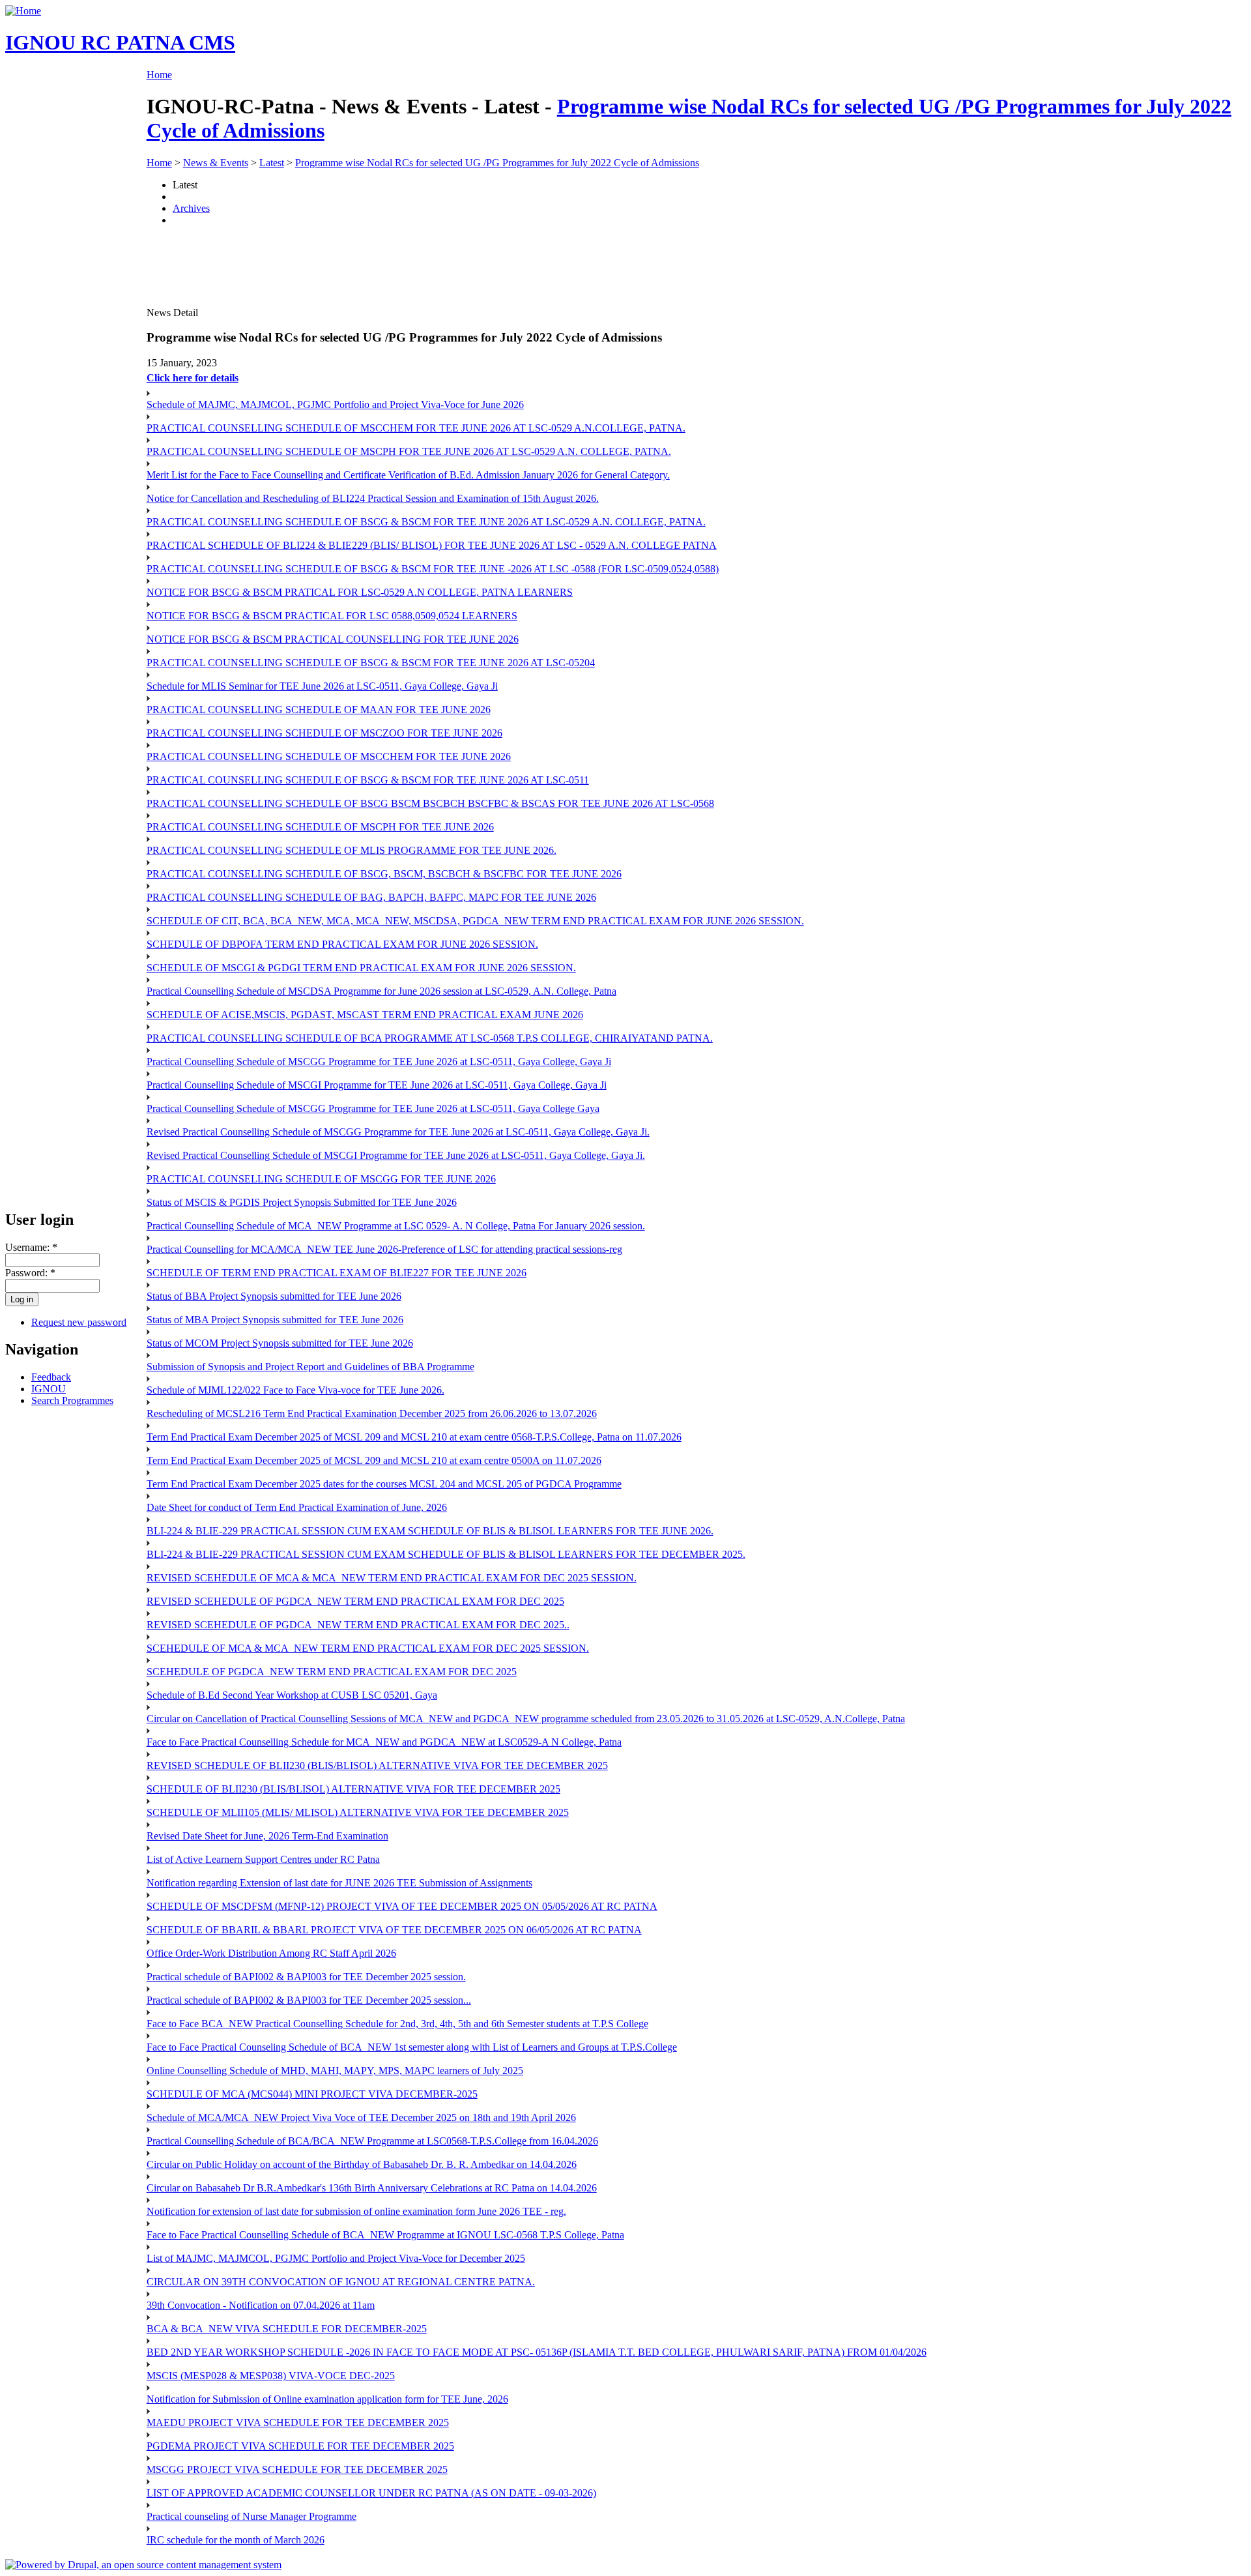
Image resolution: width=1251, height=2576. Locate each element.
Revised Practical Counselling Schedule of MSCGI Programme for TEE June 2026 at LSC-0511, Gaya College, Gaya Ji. (396, 1155)
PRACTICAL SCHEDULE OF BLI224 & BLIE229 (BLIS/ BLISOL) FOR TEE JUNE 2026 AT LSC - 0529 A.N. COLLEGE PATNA (432, 545)
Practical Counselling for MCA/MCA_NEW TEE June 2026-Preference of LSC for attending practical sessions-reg (384, 1249)
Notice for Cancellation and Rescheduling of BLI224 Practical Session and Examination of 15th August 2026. (373, 498)
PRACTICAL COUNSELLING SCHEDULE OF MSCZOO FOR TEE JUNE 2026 (324, 733)
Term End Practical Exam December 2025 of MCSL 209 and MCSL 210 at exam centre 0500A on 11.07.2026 (374, 1460)
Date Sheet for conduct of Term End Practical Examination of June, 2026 (297, 1507)
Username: (31, 1247)
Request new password (79, 1322)
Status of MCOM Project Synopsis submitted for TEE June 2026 (280, 1343)
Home (159, 75)
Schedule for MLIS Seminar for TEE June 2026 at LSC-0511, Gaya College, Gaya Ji (322, 686)
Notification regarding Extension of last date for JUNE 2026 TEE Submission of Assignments (339, 1883)
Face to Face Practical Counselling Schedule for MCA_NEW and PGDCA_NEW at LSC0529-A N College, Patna (384, 1742)
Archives (191, 208)
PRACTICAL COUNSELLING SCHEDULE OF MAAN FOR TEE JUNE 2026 (319, 710)
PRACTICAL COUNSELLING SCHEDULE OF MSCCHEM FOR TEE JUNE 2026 (329, 756)
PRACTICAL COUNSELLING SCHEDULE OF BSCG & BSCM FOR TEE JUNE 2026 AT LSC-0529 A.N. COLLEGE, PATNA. (426, 522)
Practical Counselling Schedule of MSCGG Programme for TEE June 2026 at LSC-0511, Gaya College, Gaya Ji (379, 1061)
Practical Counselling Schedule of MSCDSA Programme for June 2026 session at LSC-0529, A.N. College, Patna (381, 991)
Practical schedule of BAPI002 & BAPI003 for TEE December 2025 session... (309, 2000)
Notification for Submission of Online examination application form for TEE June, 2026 (327, 2399)
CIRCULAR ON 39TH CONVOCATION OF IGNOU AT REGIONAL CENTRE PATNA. (341, 2282)
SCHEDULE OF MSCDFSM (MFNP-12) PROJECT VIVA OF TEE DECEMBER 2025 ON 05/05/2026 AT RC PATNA (402, 1906)
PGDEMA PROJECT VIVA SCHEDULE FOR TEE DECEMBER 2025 (300, 2446)
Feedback (51, 1377)
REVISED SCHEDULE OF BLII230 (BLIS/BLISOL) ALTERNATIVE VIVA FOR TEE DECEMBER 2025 (377, 1765)
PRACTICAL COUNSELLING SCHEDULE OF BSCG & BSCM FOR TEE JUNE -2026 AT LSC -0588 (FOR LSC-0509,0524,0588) (433, 569)
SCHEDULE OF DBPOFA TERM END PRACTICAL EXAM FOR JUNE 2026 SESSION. (342, 944)
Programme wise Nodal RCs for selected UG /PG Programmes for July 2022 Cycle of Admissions (497, 163)
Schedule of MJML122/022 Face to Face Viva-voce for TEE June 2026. (295, 1390)
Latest (272, 163)
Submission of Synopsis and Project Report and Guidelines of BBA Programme (310, 1367)
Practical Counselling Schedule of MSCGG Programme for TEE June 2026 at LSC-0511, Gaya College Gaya (373, 1108)
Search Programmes (72, 1400)
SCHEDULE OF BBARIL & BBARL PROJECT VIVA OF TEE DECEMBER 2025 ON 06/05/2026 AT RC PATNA (394, 1930)
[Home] (23, 11)
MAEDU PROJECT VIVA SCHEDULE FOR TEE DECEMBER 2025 (298, 2422)
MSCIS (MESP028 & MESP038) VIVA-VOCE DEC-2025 (271, 2376)
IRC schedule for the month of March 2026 (236, 2540)
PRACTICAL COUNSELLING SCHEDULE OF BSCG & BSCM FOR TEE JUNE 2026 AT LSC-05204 (371, 663)
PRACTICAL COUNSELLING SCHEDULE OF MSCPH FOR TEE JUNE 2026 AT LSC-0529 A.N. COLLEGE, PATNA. (409, 451)
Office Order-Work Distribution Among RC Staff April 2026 (271, 1953)
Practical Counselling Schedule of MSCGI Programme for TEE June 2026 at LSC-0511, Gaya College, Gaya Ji (377, 1085)
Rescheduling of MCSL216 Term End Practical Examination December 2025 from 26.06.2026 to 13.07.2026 (372, 1413)
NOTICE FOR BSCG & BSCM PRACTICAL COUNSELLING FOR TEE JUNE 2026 (333, 639)
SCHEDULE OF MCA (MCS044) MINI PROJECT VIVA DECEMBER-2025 (312, 2094)
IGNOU (49, 1389)
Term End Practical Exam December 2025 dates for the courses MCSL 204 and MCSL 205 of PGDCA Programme (384, 1484)
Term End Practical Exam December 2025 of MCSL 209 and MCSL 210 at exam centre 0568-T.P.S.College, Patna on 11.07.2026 (414, 1437)
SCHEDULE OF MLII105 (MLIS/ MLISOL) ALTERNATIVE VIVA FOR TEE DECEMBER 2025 (358, 1812)
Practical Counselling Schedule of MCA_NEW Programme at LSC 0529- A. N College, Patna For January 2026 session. (396, 1226)
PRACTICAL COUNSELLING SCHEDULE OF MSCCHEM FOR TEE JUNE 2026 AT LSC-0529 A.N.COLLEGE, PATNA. (416, 428)
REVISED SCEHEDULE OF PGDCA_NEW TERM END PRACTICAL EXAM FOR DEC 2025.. (358, 1625)
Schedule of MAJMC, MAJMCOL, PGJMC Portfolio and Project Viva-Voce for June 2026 (335, 404)
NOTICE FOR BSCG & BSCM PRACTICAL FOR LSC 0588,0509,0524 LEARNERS (332, 616)
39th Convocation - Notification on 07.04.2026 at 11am (261, 2305)
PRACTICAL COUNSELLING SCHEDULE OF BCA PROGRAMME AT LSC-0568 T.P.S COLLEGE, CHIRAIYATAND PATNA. (430, 1038)
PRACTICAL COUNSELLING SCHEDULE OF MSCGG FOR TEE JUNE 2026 (321, 1179)
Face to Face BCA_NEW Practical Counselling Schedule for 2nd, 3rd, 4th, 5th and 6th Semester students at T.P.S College (397, 2024)
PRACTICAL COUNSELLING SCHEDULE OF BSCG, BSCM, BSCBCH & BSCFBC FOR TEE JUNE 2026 (384, 874)
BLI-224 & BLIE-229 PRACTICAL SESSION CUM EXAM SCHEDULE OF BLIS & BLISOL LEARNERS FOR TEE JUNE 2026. (430, 1531)
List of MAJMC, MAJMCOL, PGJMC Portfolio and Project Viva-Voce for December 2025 (336, 2258)
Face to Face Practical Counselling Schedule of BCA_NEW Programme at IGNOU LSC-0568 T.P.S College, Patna (385, 2235)
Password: (30, 1273)
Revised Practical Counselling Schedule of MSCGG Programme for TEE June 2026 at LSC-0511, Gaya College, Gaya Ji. (398, 1132)
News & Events (216, 163)
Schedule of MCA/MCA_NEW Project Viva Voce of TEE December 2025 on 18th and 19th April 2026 (361, 2117)
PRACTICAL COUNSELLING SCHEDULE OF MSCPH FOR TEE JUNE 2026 (320, 827)
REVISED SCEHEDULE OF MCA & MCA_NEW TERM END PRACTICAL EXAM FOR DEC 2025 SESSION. (392, 1578)
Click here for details (193, 378)
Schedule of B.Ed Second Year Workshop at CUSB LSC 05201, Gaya (292, 1695)
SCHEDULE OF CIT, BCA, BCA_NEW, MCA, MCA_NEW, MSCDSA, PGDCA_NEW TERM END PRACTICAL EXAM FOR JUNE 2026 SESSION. (475, 921)
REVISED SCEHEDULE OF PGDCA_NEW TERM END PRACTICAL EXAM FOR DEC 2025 (355, 1601)
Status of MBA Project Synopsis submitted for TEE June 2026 (275, 1320)
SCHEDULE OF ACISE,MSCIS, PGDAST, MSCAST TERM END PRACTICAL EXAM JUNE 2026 (365, 1015)
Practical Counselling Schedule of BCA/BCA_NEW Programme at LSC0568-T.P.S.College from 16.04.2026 (372, 2141)
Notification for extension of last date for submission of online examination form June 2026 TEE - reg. (356, 2211)
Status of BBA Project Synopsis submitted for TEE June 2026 (274, 1296)
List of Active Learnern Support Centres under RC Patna (263, 1859)
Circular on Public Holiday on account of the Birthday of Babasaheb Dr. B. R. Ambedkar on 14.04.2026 (362, 2164)
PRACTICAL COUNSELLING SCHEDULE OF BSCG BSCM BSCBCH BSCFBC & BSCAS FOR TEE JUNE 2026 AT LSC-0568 (430, 803)
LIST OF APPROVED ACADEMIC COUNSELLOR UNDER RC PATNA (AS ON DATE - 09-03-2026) (371, 2493)
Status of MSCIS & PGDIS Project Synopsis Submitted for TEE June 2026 (302, 1202)
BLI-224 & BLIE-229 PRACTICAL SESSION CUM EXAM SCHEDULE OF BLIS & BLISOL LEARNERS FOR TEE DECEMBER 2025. (446, 1554)
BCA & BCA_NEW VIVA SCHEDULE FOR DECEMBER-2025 (287, 2329)
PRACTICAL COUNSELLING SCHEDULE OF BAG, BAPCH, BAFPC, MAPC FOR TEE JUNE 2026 (371, 897)
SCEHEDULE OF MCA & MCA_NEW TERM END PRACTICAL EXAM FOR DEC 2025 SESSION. (368, 1648)
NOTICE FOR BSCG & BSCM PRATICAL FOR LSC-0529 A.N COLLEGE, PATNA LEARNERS (360, 592)
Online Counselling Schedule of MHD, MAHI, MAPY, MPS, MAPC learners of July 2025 (335, 2071)
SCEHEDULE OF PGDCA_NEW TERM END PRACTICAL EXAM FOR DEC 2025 (332, 1672)
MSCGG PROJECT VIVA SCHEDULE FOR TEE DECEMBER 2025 (297, 2469)
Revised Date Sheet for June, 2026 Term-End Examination (267, 1836)
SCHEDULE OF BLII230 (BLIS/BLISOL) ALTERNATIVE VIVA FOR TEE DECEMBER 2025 (353, 1789)
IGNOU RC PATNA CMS (120, 42)
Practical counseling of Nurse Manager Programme (252, 2516)
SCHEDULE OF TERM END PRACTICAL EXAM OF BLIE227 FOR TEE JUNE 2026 (337, 1273)
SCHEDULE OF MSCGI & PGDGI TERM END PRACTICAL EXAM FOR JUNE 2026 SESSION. (361, 968)
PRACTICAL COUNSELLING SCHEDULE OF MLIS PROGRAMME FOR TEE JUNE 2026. (352, 850)
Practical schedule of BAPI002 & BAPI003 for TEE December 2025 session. (306, 1977)
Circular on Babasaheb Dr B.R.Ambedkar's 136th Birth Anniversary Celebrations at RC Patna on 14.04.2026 (372, 2188)
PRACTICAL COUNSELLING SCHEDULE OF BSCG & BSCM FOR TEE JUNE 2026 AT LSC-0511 (368, 780)
